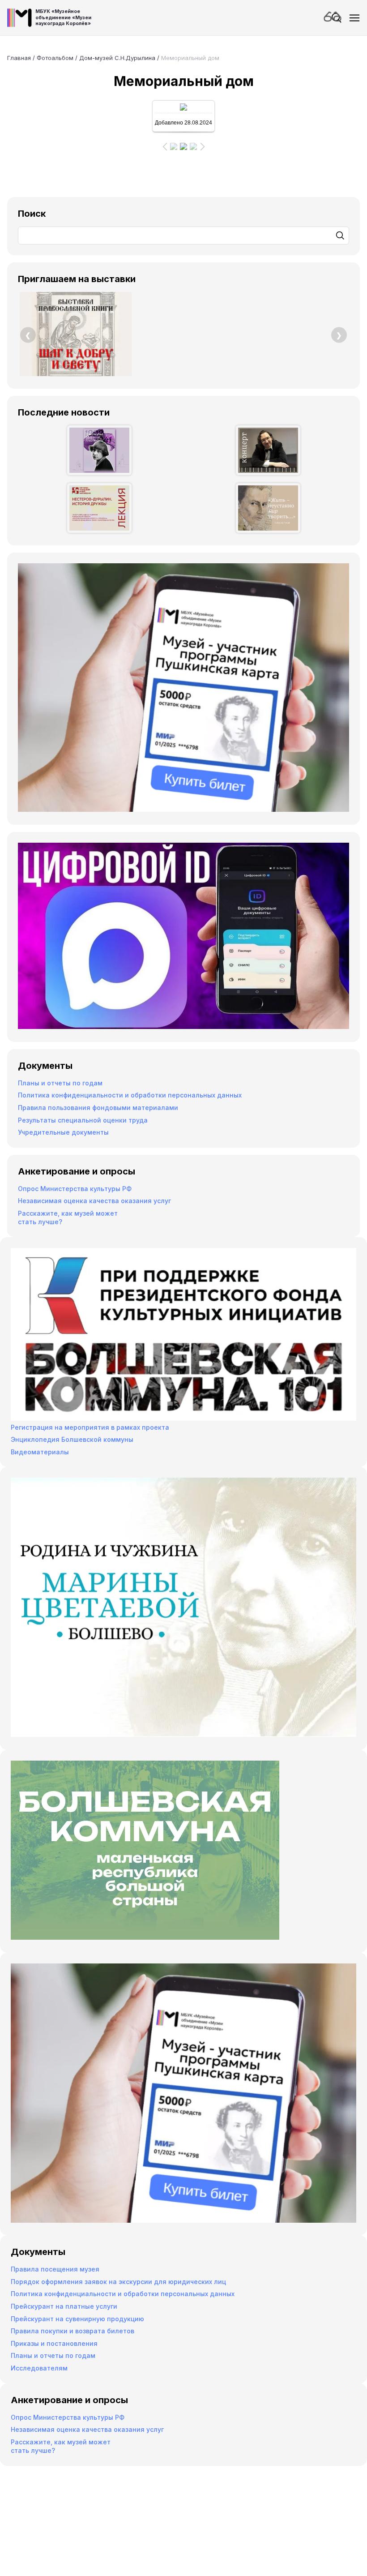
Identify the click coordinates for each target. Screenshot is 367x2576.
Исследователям (39, 2368)
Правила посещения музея (55, 2269)
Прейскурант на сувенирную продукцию (77, 2319)
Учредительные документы (63, 1132)
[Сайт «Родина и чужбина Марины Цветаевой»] (183, 1734)
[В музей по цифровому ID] (183, 1027)
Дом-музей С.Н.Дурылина (117, 58)
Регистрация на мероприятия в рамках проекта (90, 1427)
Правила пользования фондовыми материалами (98, 1108)
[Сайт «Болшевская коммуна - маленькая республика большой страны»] (145, 1937)
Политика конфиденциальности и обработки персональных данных (130, 1095)
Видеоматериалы (40, 1452)
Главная (19, 58)
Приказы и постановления (54, 2343)
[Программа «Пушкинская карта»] (183, 809)
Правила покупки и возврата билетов (73, 2331)
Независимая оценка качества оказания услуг (94, 1201)
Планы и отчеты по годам (60, 1083)
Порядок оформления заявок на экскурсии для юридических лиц (118, 2282)
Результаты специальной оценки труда (83, 1120)
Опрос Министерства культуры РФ (75, 1189)
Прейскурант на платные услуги (64, 2306)
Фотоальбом (55, 58)
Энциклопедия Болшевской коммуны (72, 1439)
